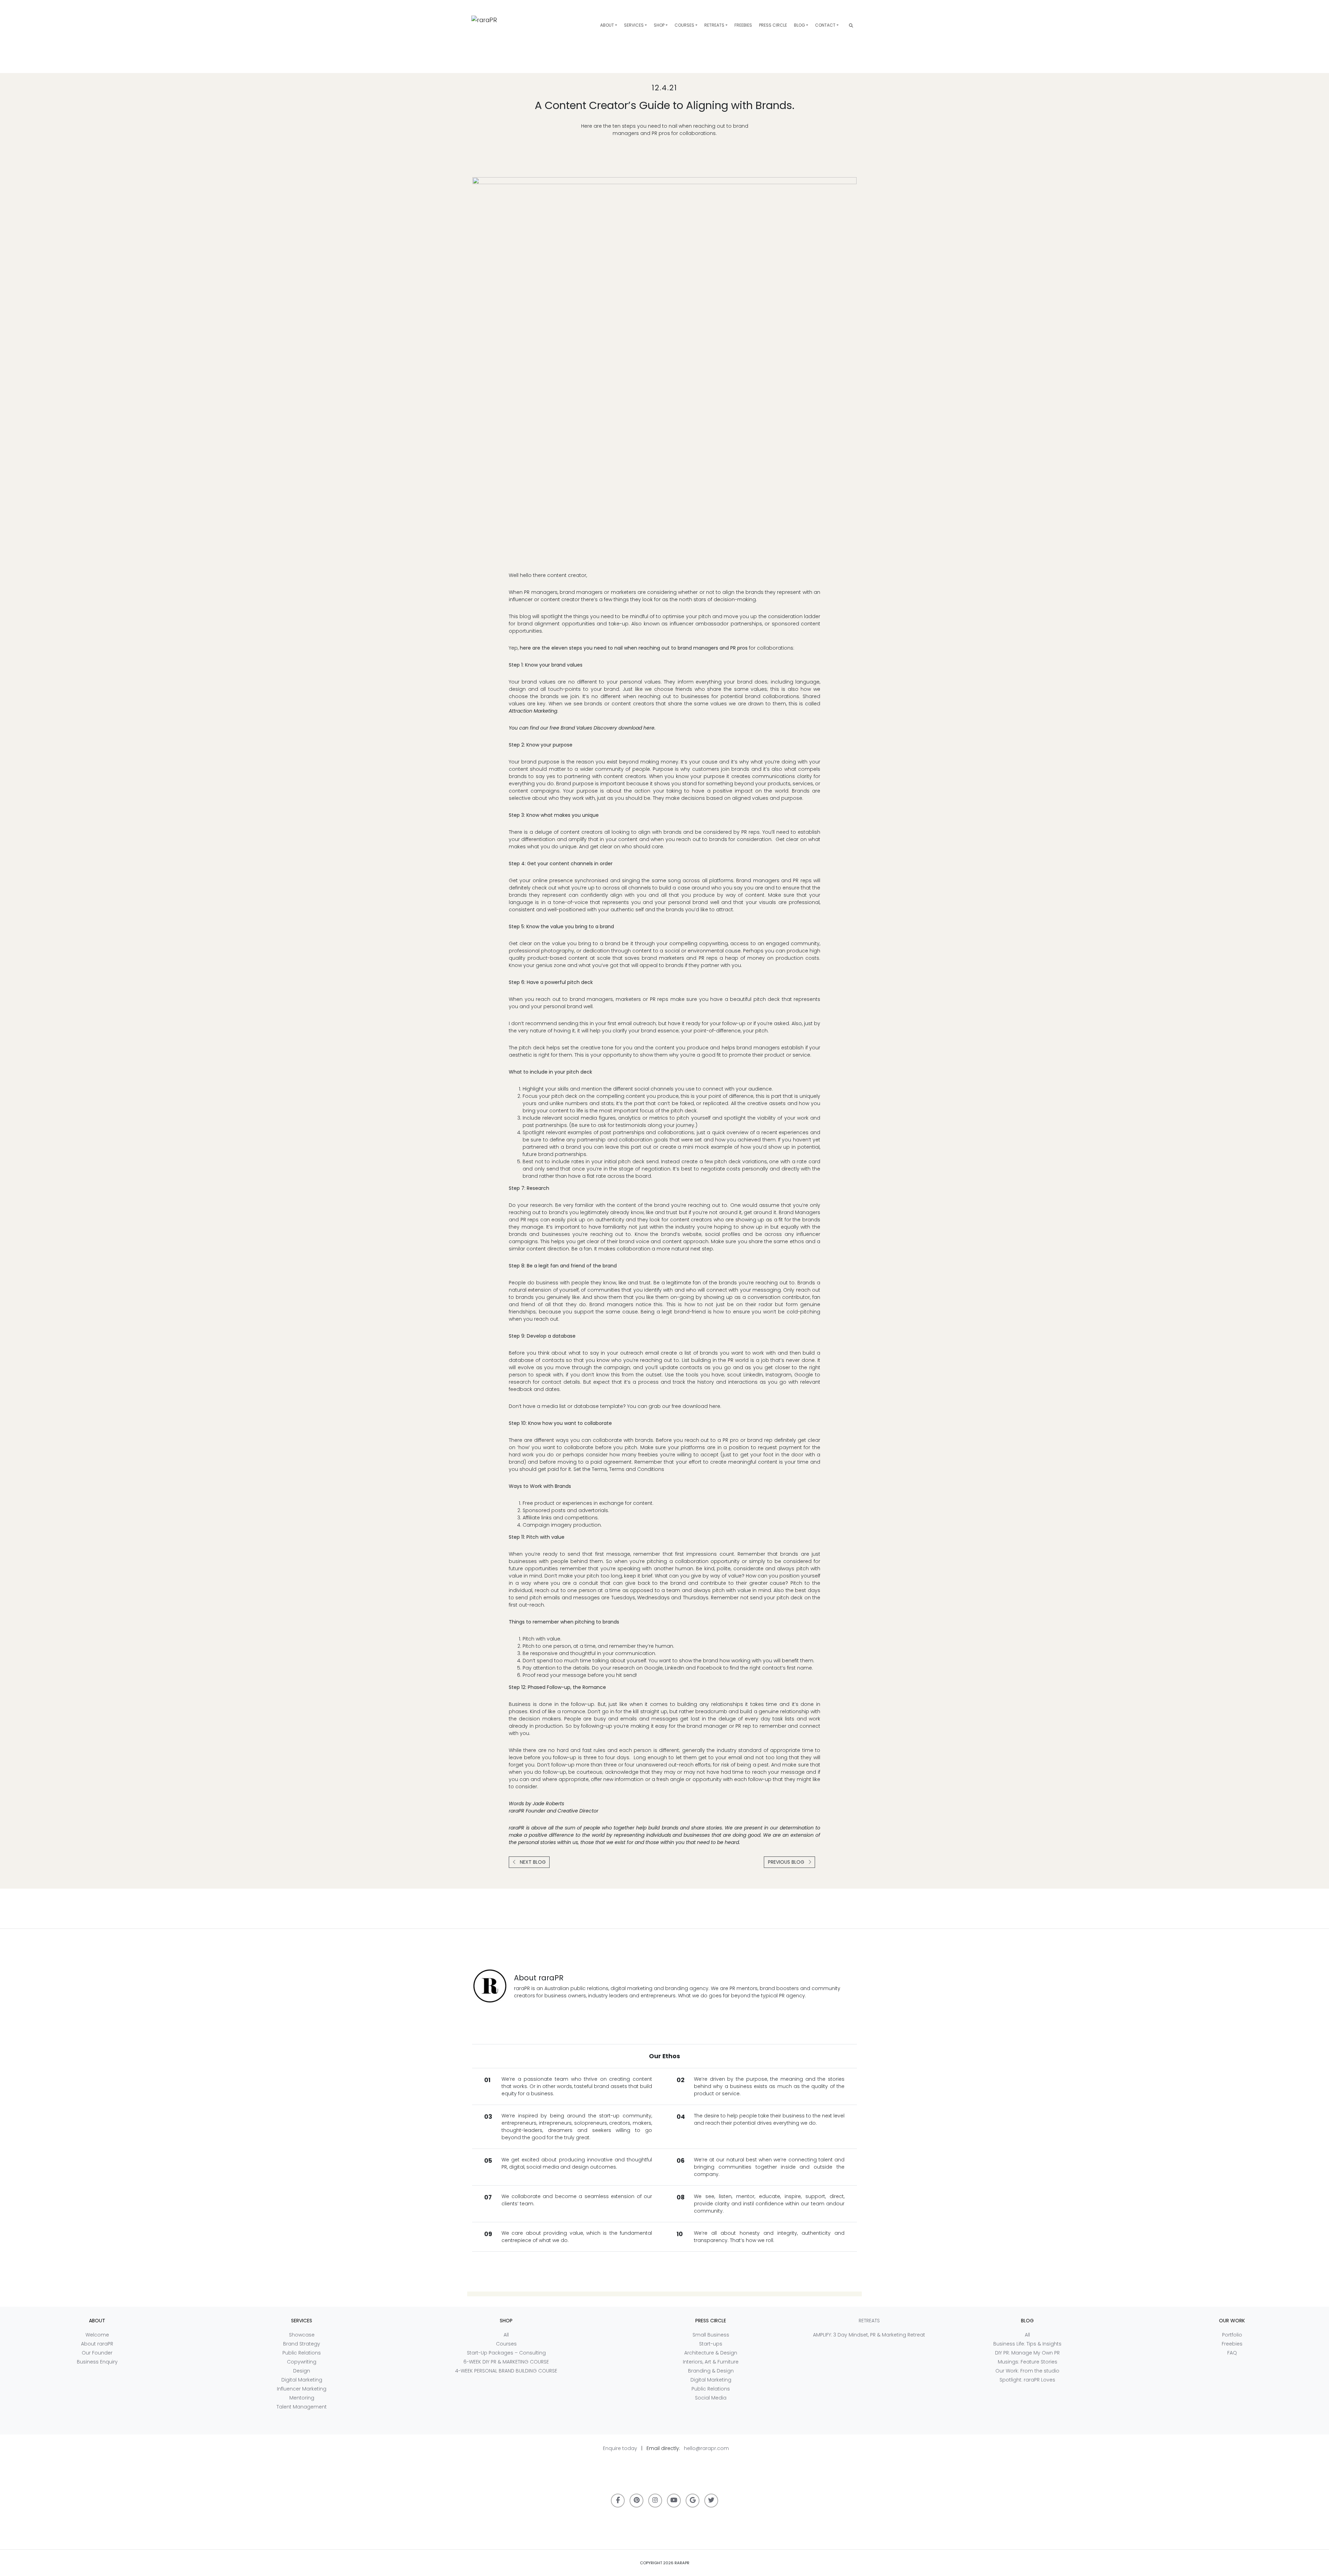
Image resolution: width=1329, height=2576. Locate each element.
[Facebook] (618, 2501)
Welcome (97, 2335)
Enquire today (620, 2448)
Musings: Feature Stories (1028, 2362)
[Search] (851, 25)
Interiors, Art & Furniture (711, 2362)
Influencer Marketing (302, 2389)
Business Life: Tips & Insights (1027, 2344)
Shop (659, 25)
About (607, 25)
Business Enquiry (97, 2362)
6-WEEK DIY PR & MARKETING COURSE (506, 2362)
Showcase (302, 2335)
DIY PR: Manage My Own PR (1027, 2353)
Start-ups (711, 2344)
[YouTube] (674, 2501)
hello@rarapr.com (706, 2448)
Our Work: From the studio (1027, 2371)
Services (634, 25)
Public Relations (302, 2353)
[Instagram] (655, 2501)
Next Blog (532, 1862)
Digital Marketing (302, 2380)
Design (302, 2371)
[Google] (693, 2501)
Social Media (711, 2398)
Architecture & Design (711, 2353)
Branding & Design (711, 2371)
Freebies (743, 25)
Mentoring (302, 2398)
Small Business (711, 2335)
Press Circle (773, 25)
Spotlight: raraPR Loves (1027, 2380)
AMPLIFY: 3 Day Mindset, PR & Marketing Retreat (869, 2335)
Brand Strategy (302, 2344)
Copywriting (302, 2362)
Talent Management (302, 2407)
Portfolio (1232, 2335)
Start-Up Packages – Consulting (506, 2353)
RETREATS (714, 25)
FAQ (1232, 2353)
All (506, 2335)
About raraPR (97, 2344)
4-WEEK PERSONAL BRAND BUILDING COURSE (506, 2371)
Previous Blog (787, 1862)
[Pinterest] (636, 2501)
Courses (684, 25)
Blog (799, 25)
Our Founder (97, 2353)
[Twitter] (711, 2501)
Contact (825, 25)
